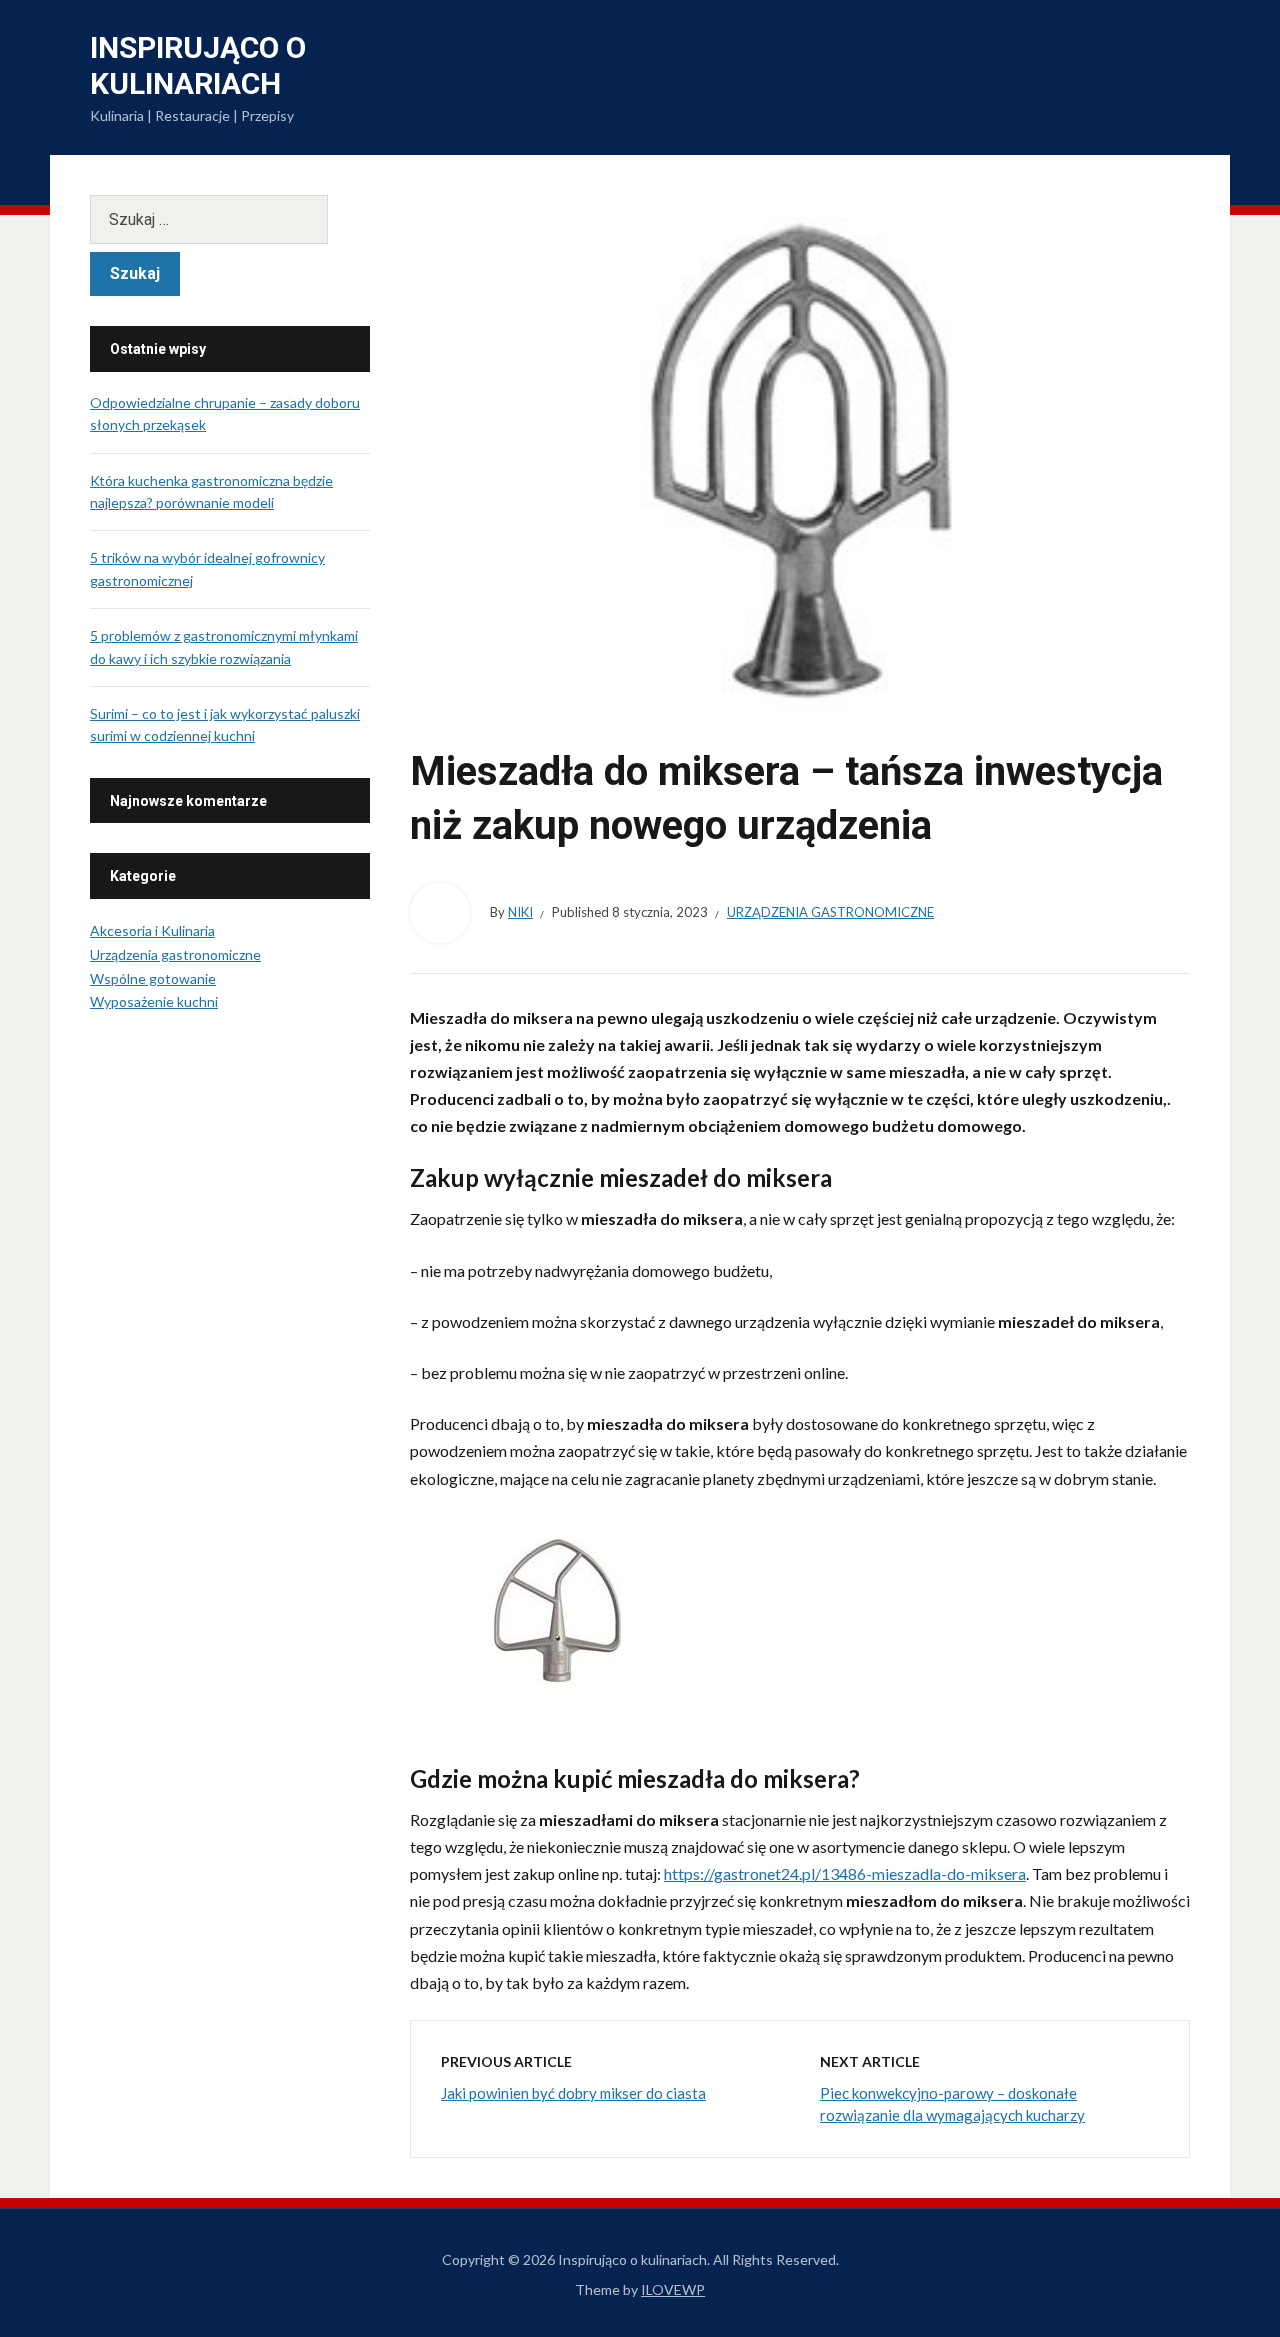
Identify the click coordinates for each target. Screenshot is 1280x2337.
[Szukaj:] (230, 219)
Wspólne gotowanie (153, 978)
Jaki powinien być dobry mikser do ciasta (573, 2093)
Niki (520, 912)
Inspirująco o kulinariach (198, 65)
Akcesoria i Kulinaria (152, 930)
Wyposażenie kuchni (154, 1001)
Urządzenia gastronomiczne (830, 912)
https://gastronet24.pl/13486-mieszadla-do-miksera (845, 1873)
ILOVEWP (673, 2289)
